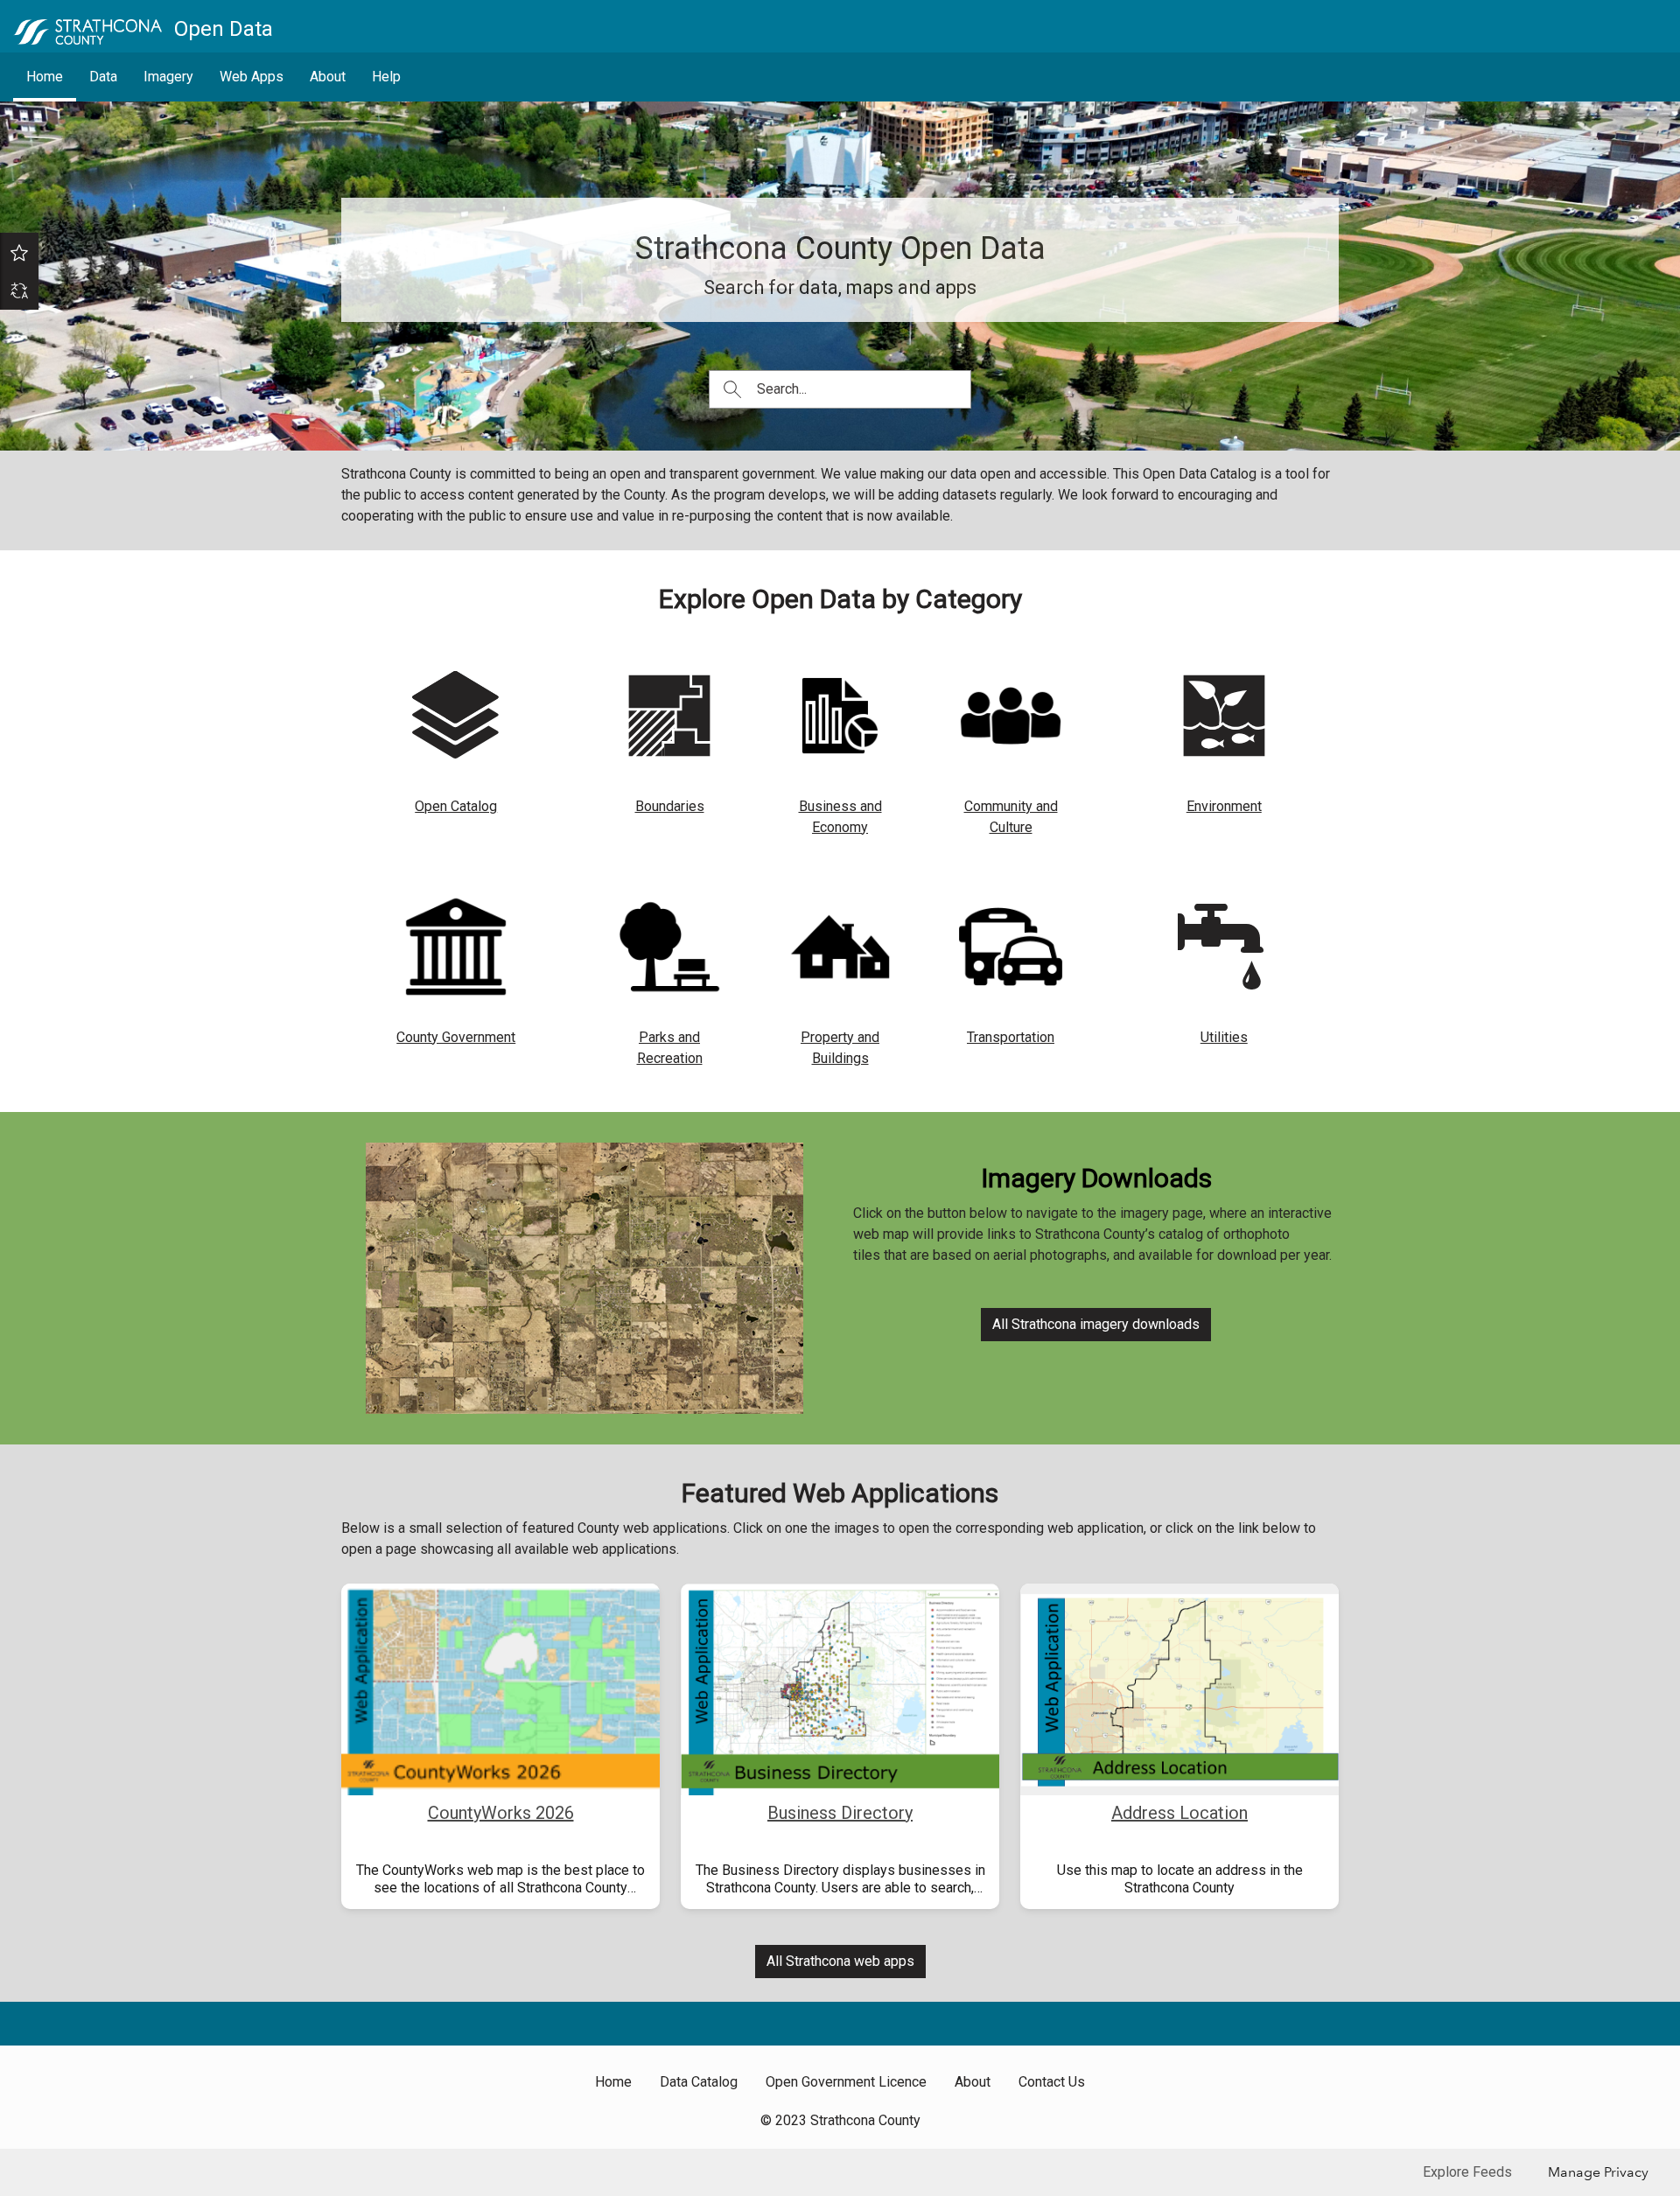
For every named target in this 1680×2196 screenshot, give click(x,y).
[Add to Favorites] (19, 252)
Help (386, 77)
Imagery (168, 77)
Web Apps (252, 77)
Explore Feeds (1467, 2172)
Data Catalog (699, 2082)
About (328, 77)
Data (103, 77)
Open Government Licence (846, 2082)
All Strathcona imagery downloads (1096, 1324)
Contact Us (1052, 2082)
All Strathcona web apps (840, 1961)
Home (45, 77)
